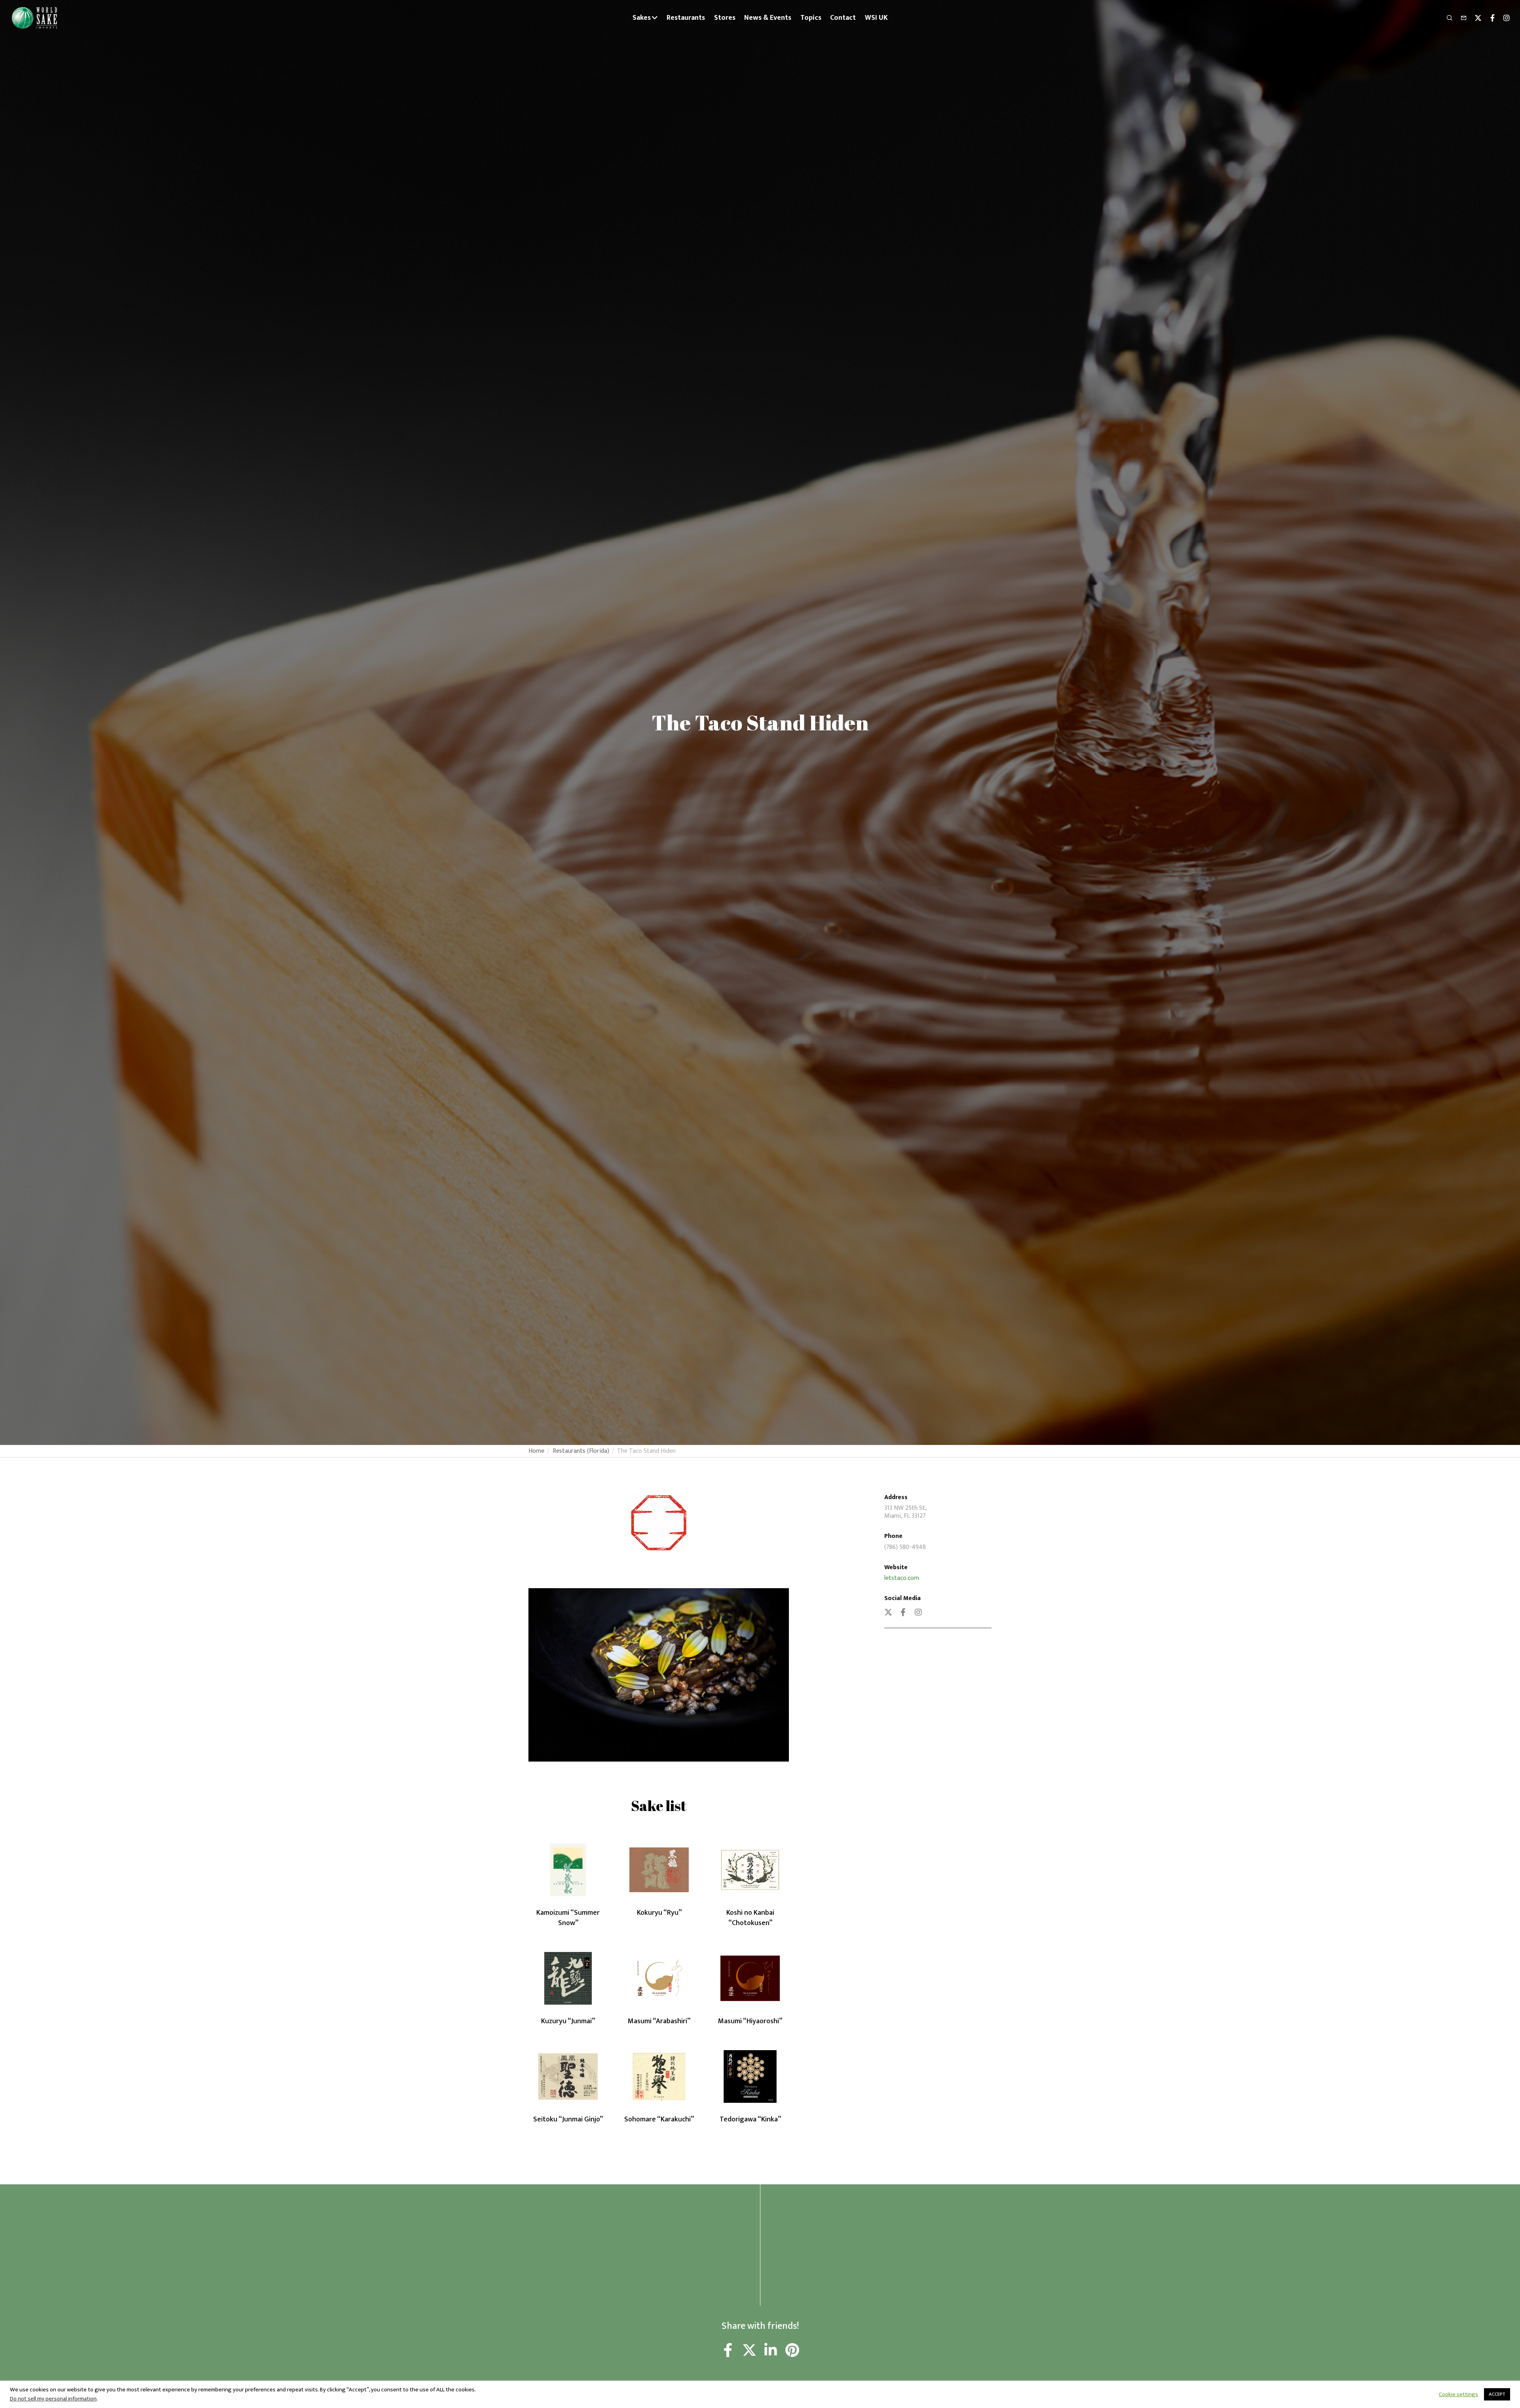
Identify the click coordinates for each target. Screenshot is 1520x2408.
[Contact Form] (1460, 18)
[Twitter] (1474, 18)
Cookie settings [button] (1458, 2395)
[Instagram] (1503, 18)
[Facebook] (1489, 18)
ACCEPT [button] (1497, 2394)
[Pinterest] (792, 2351)
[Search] (1446, 18)
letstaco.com (902, 1578)
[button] (648, 1752)
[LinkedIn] (771, 2351)
